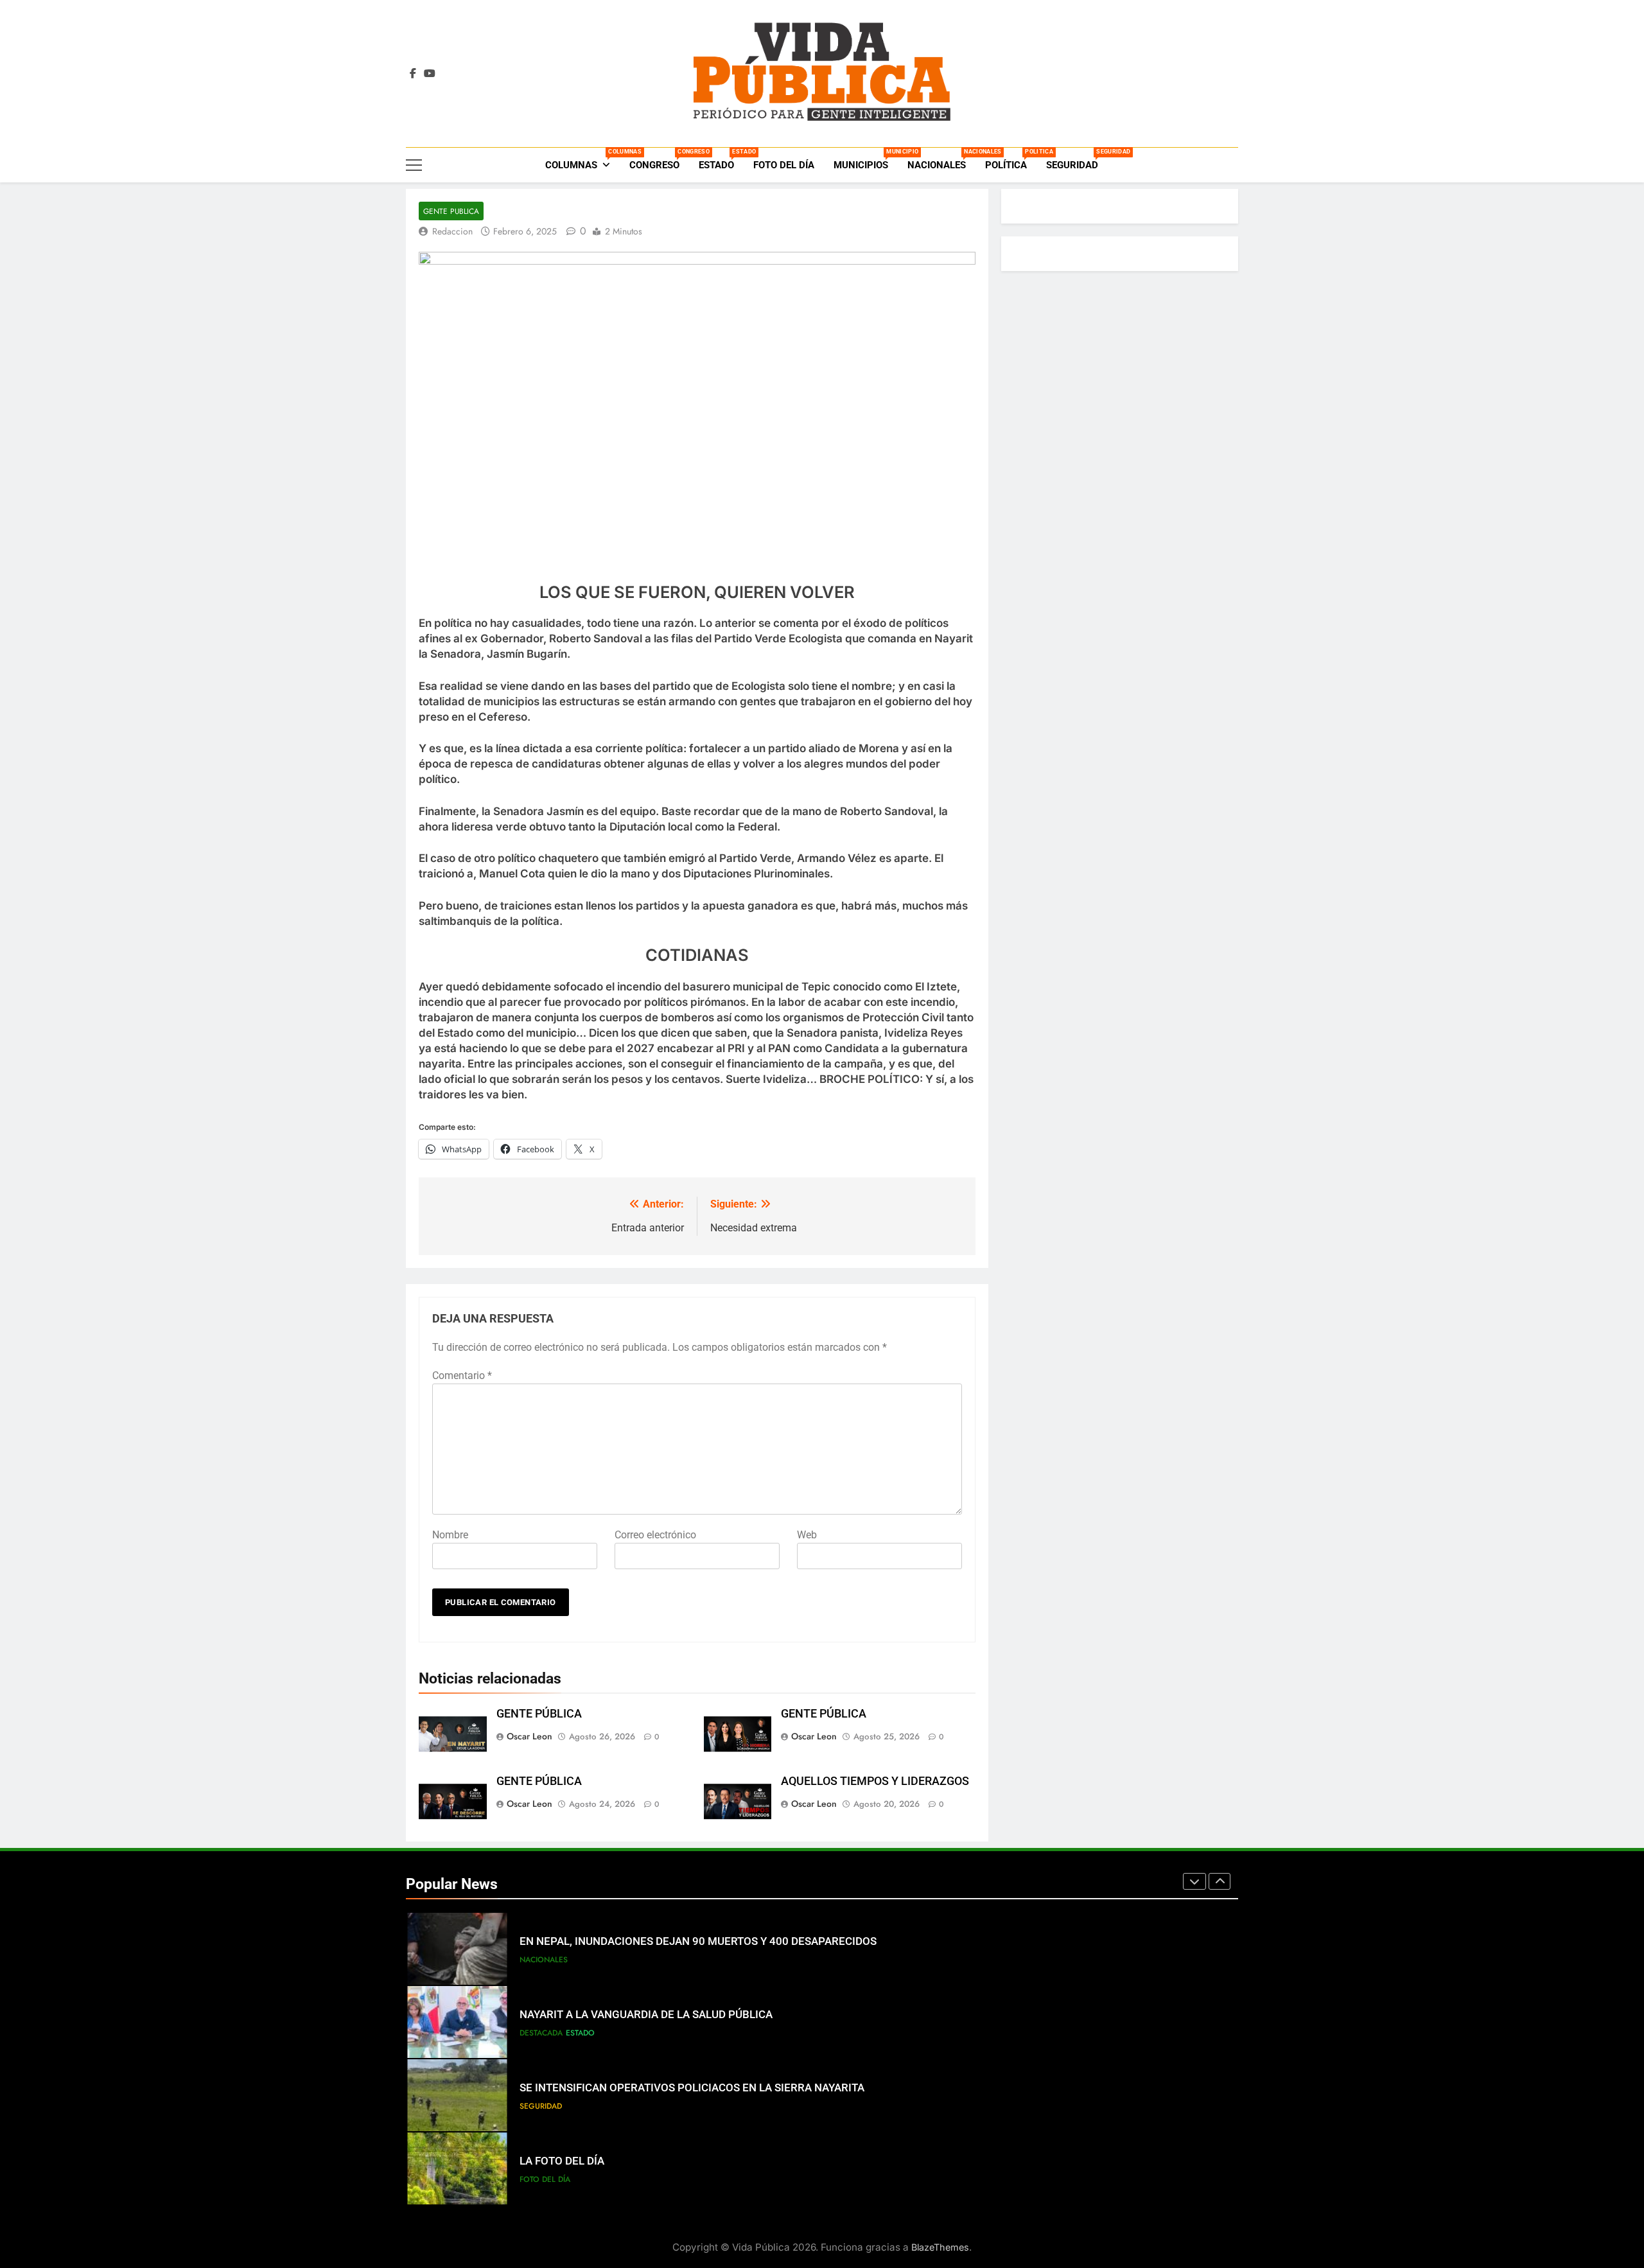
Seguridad (1077, 160)
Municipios (866, 160)
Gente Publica (451, 211)
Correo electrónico (655, 1535)
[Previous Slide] (1194, 1881)
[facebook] (413, 74)
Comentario (462, 1376)
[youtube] (430, 74)
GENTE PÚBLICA (539, 1714)
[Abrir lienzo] (414, 165)
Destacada (541, 2033)
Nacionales (941, 160)
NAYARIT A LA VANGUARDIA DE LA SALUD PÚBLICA (646, 2015)
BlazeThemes (940, 2247)
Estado (721, 160)
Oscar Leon (529, 1736)
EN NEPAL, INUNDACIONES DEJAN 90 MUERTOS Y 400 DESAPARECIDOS (698, 1941)
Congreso (659, 160)
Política (1011, 160)
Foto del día (784, 165)
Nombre (450, 1535)
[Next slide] (1220, 1881)
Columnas (582, 160)
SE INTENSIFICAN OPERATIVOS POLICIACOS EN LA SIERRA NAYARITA (692, 2088)
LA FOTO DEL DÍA (562, 2161)
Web (807, 1535)
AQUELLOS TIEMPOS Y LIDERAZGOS (875, 1781)
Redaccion (452, 231)
